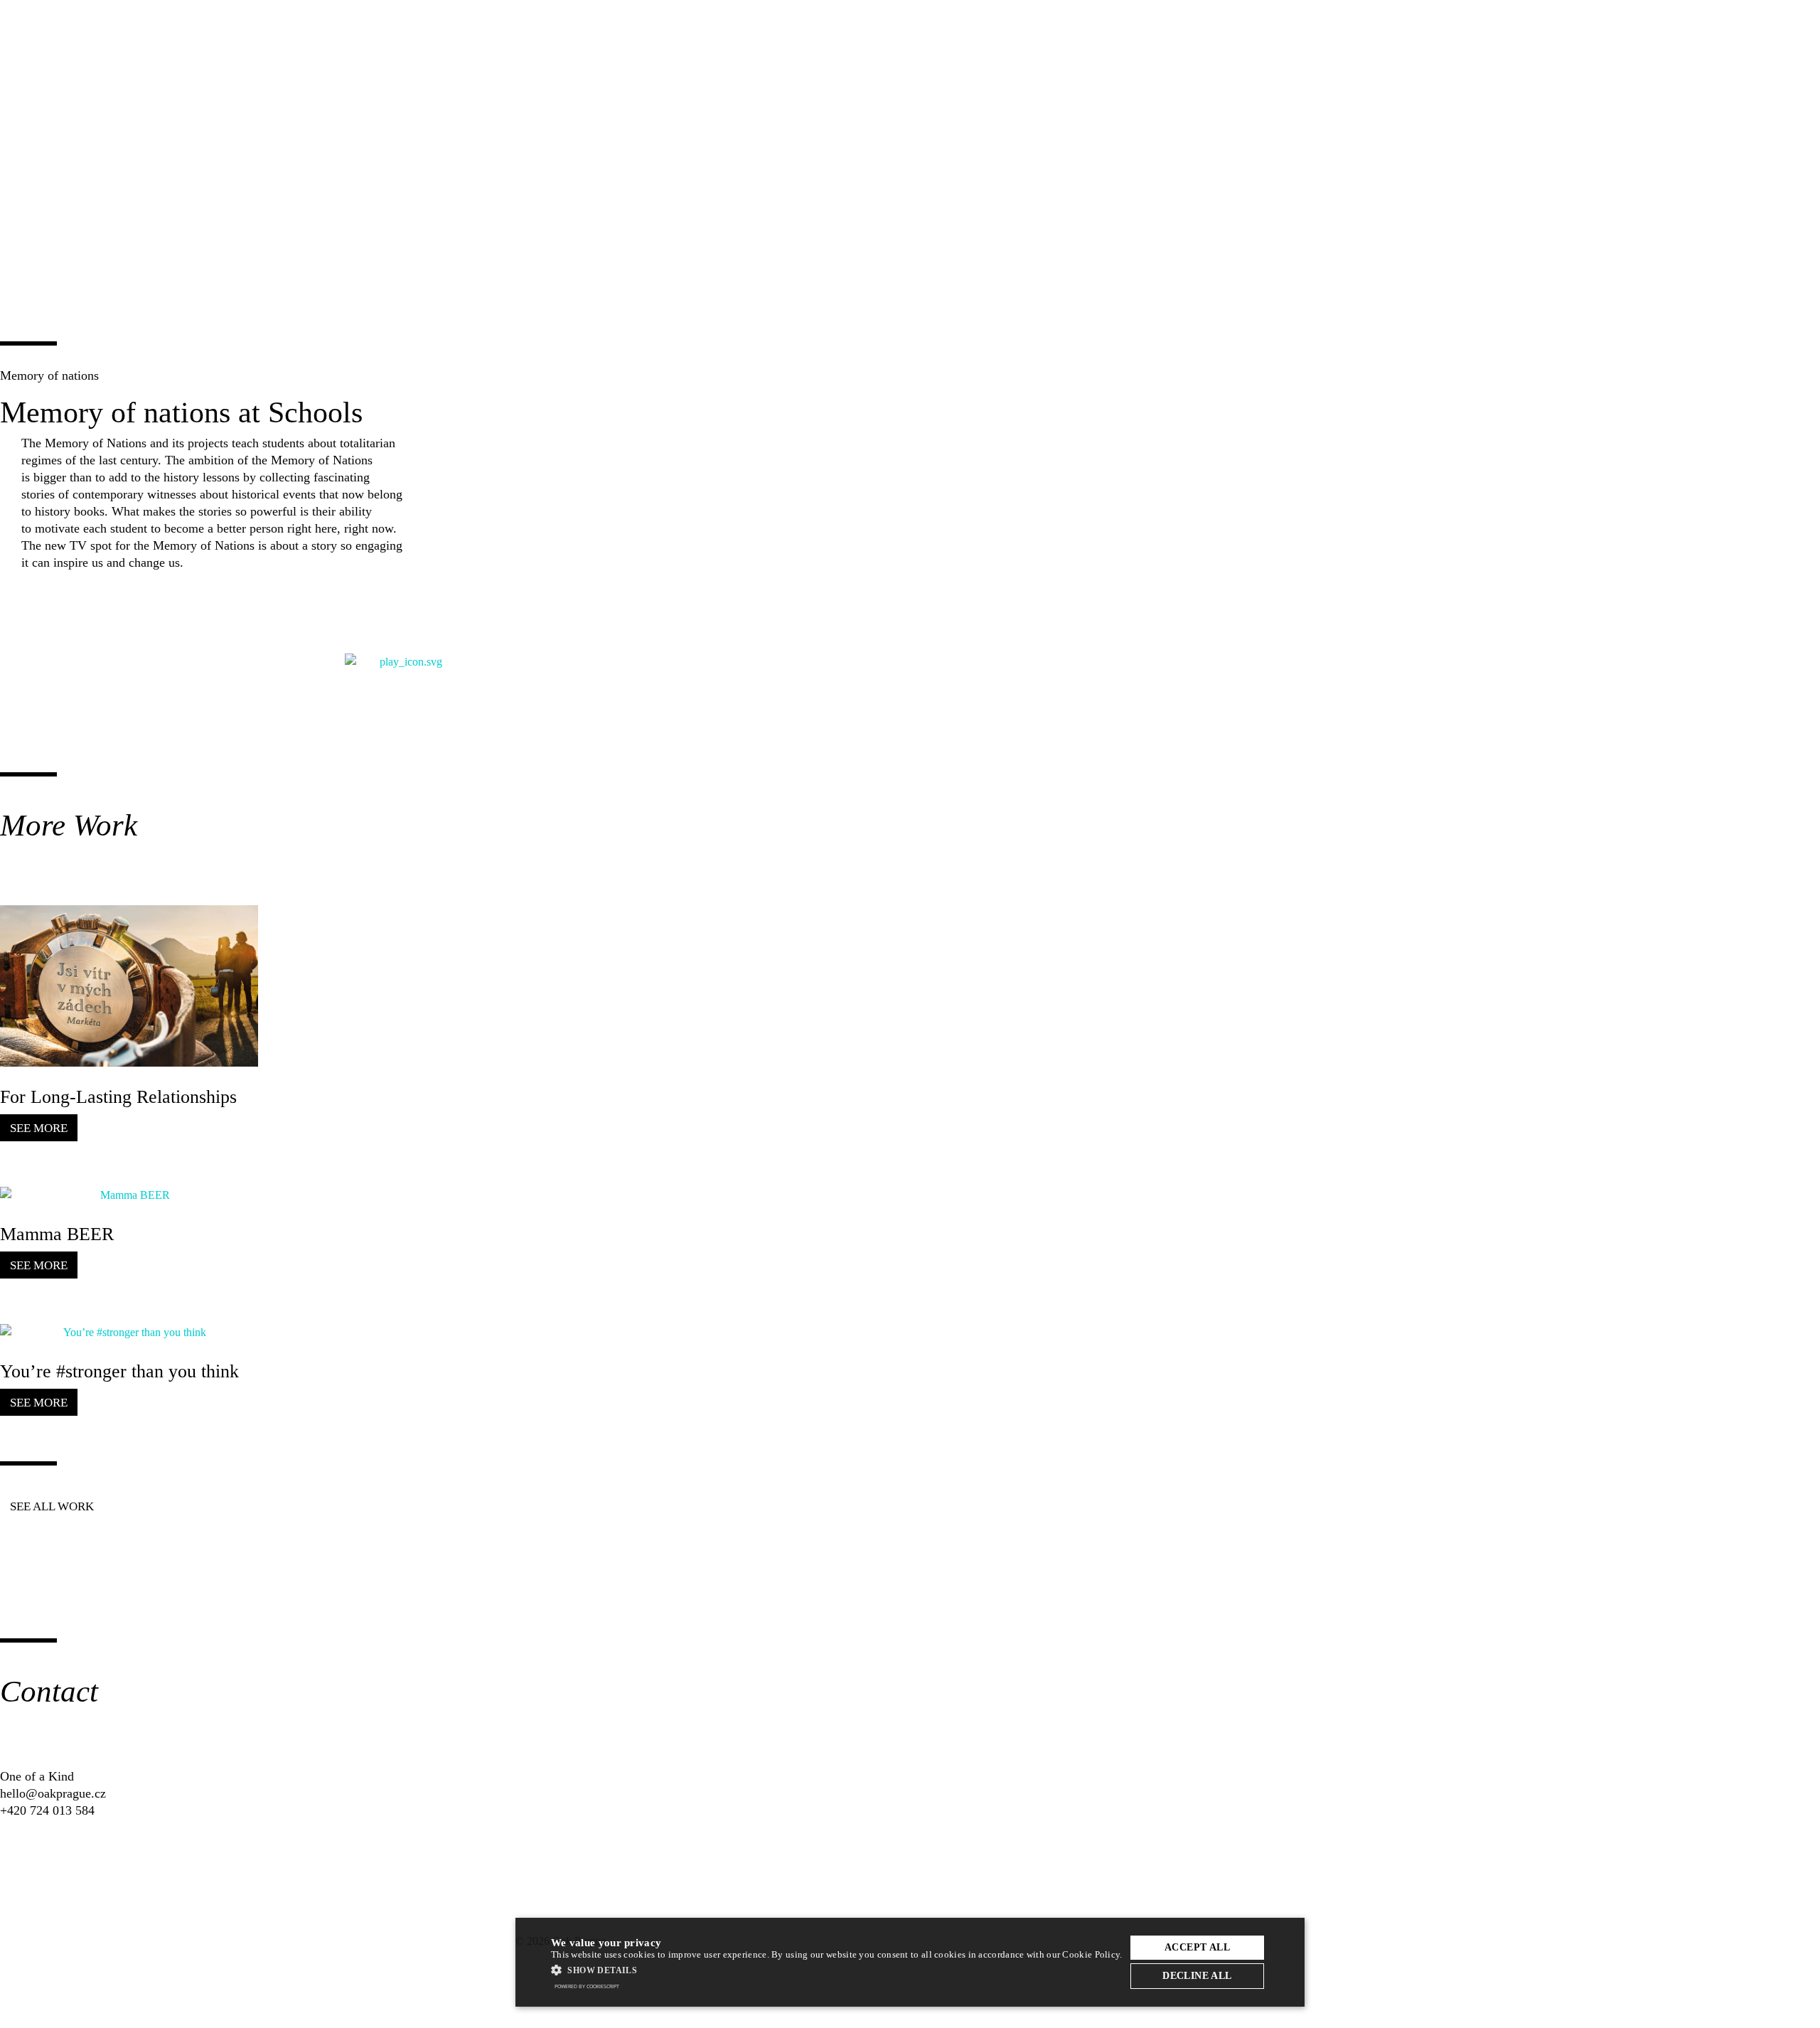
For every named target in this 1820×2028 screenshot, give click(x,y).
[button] (837, 1970)
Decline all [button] (1197, 1976)
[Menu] (1296, 28)
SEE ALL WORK (52, 1506)
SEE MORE (39, 1128)
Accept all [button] (1197, 1947)
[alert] (910, 1962)
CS (1262, 28)
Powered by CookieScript (587, 1986)
